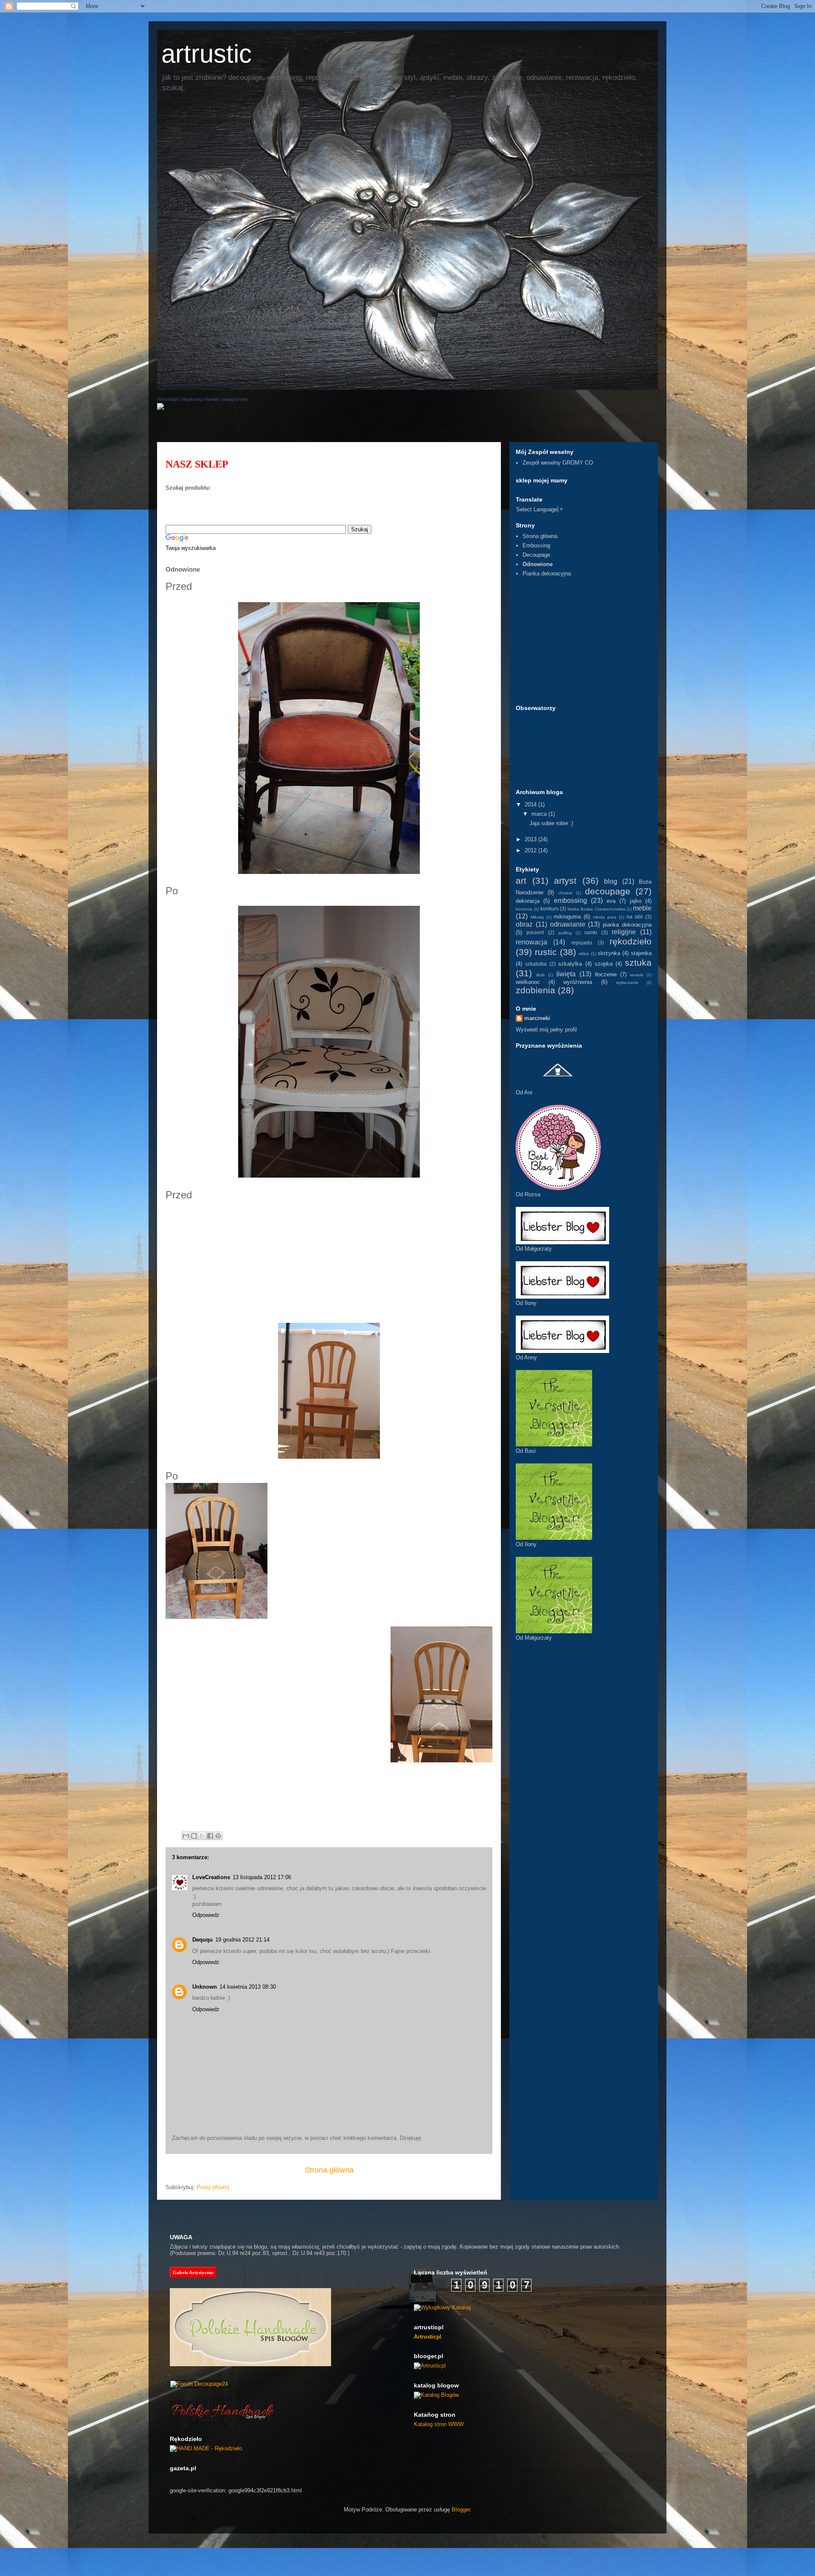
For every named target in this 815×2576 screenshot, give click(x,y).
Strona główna (329, 2170)
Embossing (536, 545)
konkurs (549, 909)
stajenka (641, 953)
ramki (591, 932)
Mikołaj (537, 917)
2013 (531, 839)
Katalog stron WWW (439, 2424)
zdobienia (535, 990)
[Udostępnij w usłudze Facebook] (210, 1836)
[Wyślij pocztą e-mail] (186, 1836)
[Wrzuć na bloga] (194, 1836)
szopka (604, 964)
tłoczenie (606, 974)
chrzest (565, 893)
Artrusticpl (167, 399)
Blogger (461, 2510)
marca (540, 814)
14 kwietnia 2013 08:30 (248, 1987)
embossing (570, 900)
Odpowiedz (206, 1915)
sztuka (638, 962)
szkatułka (536, 964)
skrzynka (609, 953)
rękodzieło (631, 941)
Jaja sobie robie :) (551, 823)
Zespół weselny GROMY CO (558, 463)
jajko (636, 901)
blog (611, 881)
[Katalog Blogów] (436, 2395)
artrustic (207, 54)
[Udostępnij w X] (202, 1836)
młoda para (605, 917)
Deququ (202, 1940)
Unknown (205, 1987)
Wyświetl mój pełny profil (546, 1030)
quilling (565, 933)
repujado (582, 943)
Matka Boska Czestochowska (596, 909)
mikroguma (567, 917)
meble (642, 908)
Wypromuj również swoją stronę (215, 399)
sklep (584, 954)
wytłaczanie (627, 982)
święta (566, 974)
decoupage (608, 891)
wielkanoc (528, 982)
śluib (541, 975)
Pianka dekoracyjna (547, 574)
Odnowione (538, 564)
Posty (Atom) (213, 2187)
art (521, 881)
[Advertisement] (312, 428)
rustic (546, 952)
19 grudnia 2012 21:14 (242, 1940)
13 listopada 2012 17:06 (262, 1877)
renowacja (531, 942)
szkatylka (570, 964)
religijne (624, 932)
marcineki (537, 1018)
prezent (535, 932)
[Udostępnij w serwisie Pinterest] (218, 1836)
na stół (635, 917)
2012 (531, 850)
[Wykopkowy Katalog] (442, 2307)
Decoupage (536, 555)
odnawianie (568, 924)
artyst (565, 881)
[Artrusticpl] (160, 408)
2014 (531, 805)
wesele (637, 975)
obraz (524, 924)
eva (611, 901)
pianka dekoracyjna (627, 925)
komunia (524, 909)
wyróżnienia (578, 982)
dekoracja (528, 901)
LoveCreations (211, 1877)
